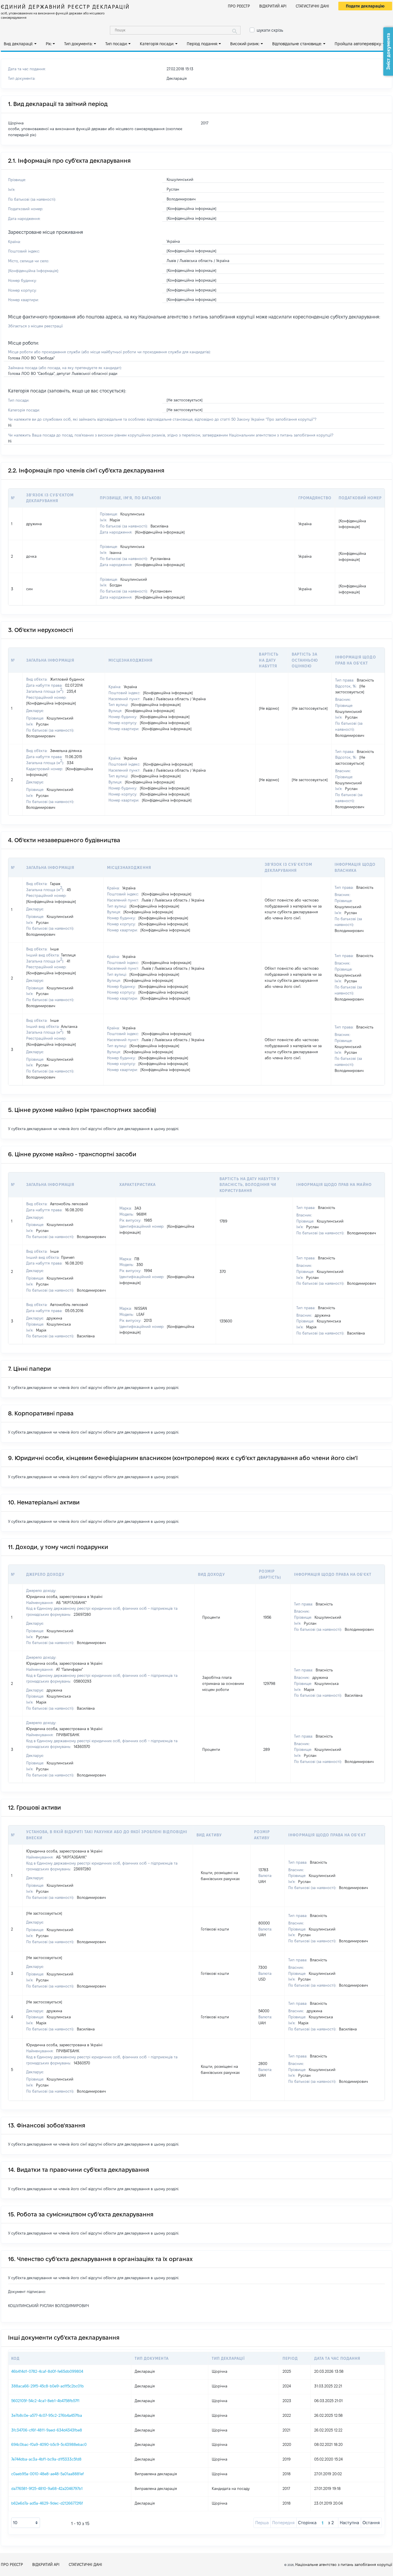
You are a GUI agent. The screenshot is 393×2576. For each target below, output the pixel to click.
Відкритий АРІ (273, 6)
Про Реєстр (239, 6)
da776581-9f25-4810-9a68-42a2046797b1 (47, 2488)
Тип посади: (116, 44)
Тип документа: (78, 44)
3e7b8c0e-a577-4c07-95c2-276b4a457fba (47, 2415)
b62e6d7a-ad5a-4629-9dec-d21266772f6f (47, 2503)
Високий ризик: (245, 44)
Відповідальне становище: (297, 44)
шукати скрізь (270, 30)
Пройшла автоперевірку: (358, 44)
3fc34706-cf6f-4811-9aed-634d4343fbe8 (47, 2430)
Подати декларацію (365, 6)
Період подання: (202, 44)
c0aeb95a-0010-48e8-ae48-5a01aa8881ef (47, 2474)
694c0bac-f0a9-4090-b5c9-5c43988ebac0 (49, 2444)
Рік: (49, 44)
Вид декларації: (18, 44)
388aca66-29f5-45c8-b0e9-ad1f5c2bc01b (47, 2386)
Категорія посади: (157, 44)
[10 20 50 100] (26, 2523)
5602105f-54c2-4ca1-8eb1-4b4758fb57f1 (45, 2401)
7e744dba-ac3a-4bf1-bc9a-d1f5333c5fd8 (46, 2459)
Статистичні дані (312, 6)
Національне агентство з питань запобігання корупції (344, 2564)
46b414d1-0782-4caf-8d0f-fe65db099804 (47, 2371)
